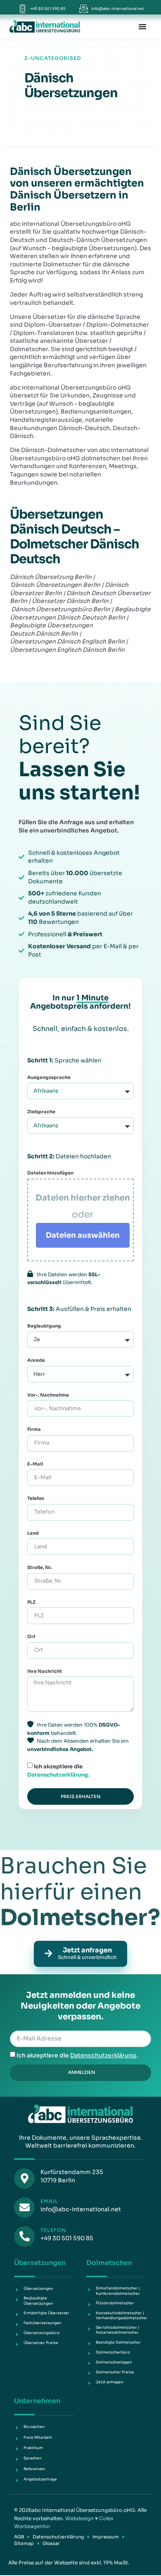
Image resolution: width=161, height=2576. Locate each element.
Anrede (36, 1360)
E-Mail (35, 1464)
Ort (31, 1636)
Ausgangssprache (49, 1077)
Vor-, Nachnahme (48, 1395)
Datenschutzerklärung (103, 2055)
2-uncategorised (53, 58)
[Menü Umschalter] (142, 26)
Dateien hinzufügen (50, 1173)
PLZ (31, 1602)
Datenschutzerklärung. (58, 1775)
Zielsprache (41, 1112)
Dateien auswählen (83, 1235)
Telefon (36, 1498)
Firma (34, 1429)
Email (49, 2201)
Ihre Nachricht (45, 1671)
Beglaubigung (45, 1326)
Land (33, 1533)
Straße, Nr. (40, 1567)
